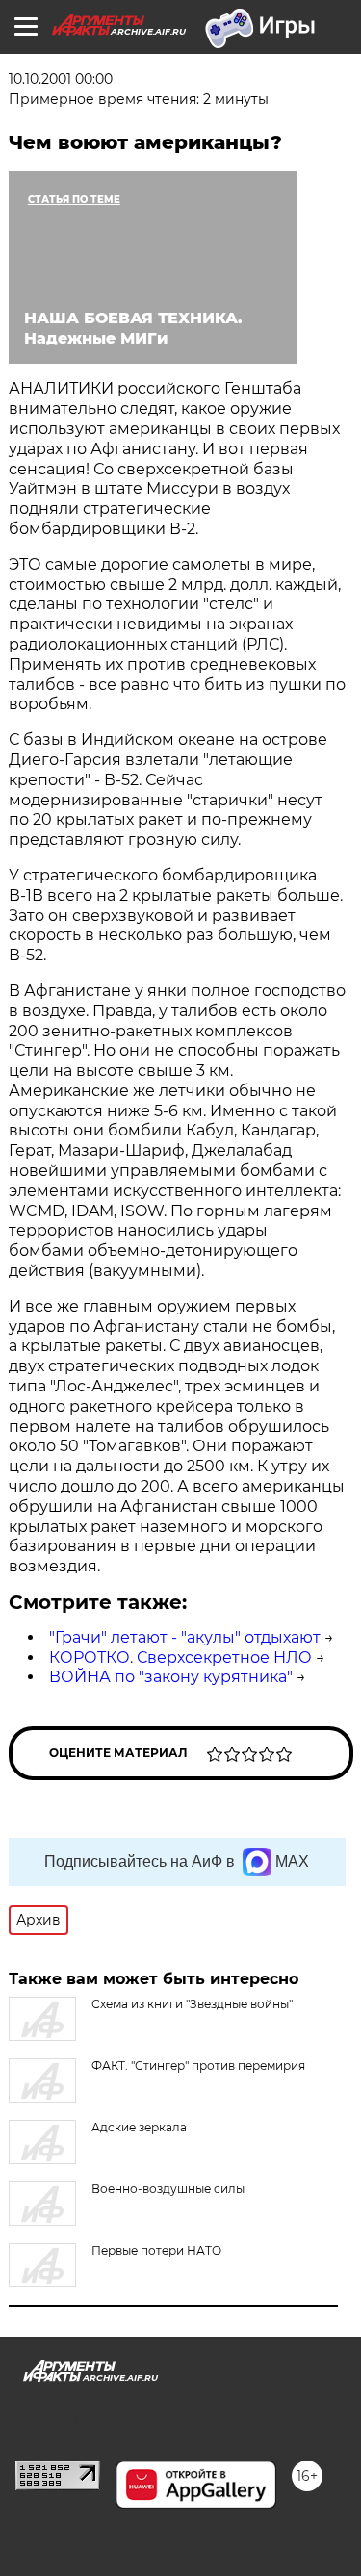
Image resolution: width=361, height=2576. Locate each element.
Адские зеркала (139, 2127)
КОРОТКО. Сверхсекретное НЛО (180, 1658)
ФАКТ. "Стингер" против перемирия (198, 2066)
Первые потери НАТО (156, 2250)
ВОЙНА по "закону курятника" (171, 1677)
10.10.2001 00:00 (61, 79)
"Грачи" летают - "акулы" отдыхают (185, 1637)
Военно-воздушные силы (168, 2189)
